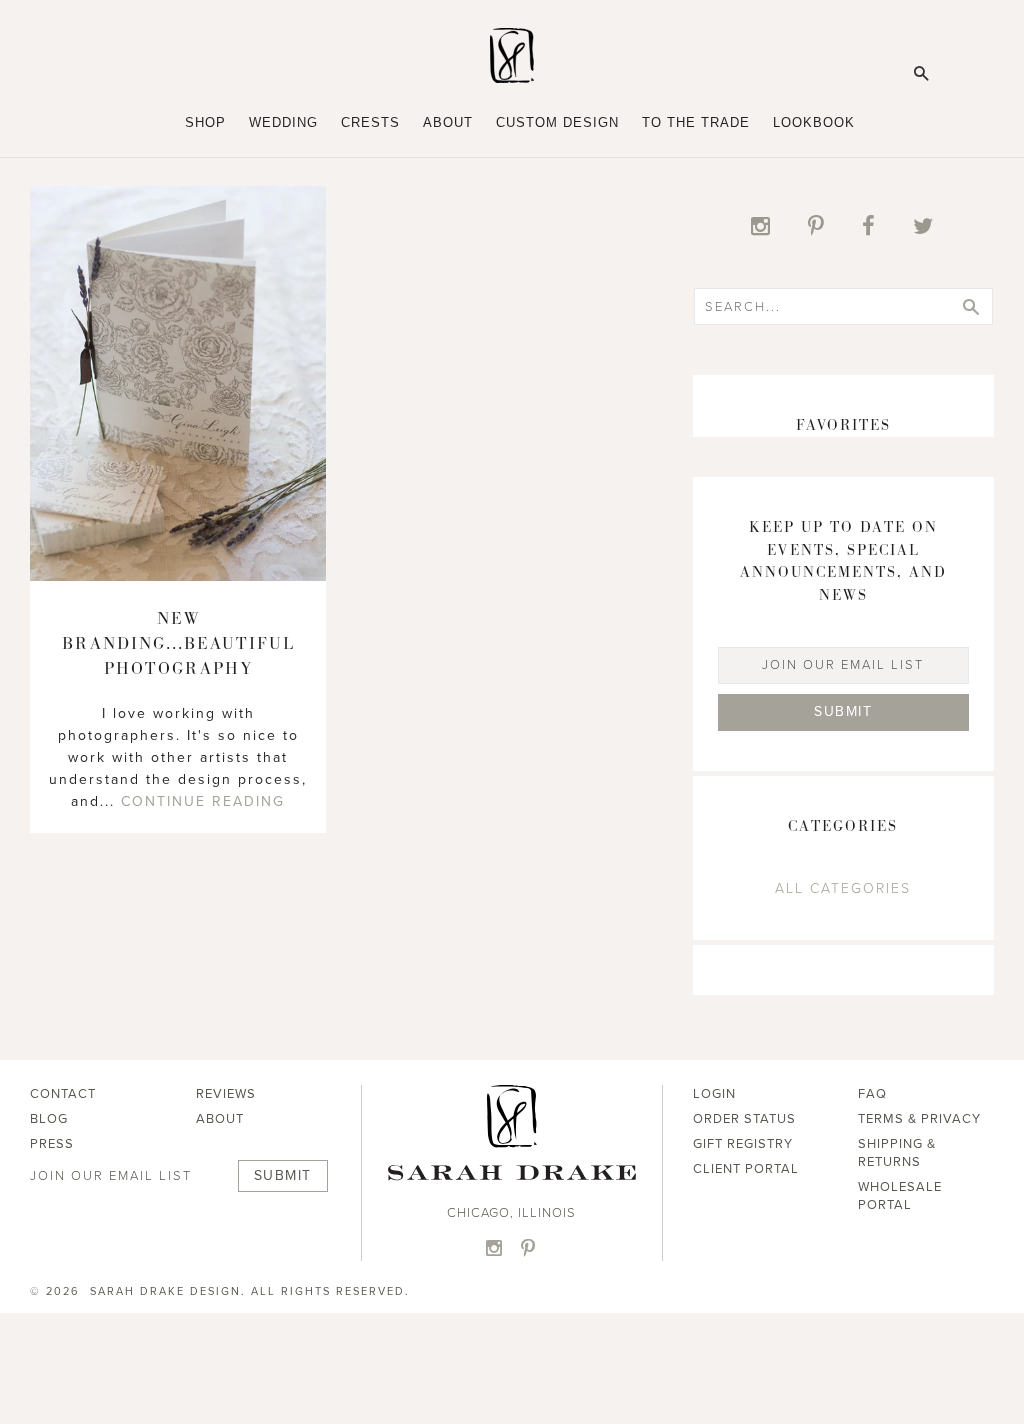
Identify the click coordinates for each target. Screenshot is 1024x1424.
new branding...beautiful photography (178, 644)
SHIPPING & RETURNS (897, 1153)
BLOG (49, 1119)
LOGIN (714, 1094)
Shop (205, 122)
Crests (370, 122)
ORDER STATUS (744, 1119)
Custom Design (557, 122)
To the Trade (696, 122)
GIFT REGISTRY (743, 1144)
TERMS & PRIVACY (919, 1119)
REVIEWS (226, 1094)
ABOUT (220, 1119)
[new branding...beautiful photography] (178, 576)
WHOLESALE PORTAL (900, 1196)
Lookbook (814, 122)
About (448, 122)
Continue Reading (203, 801)
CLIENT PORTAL (746, 1169)
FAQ (872, 1094)
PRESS (52, 1144)
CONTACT (63, 1094)
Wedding (283, 122)
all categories (843, 888)
